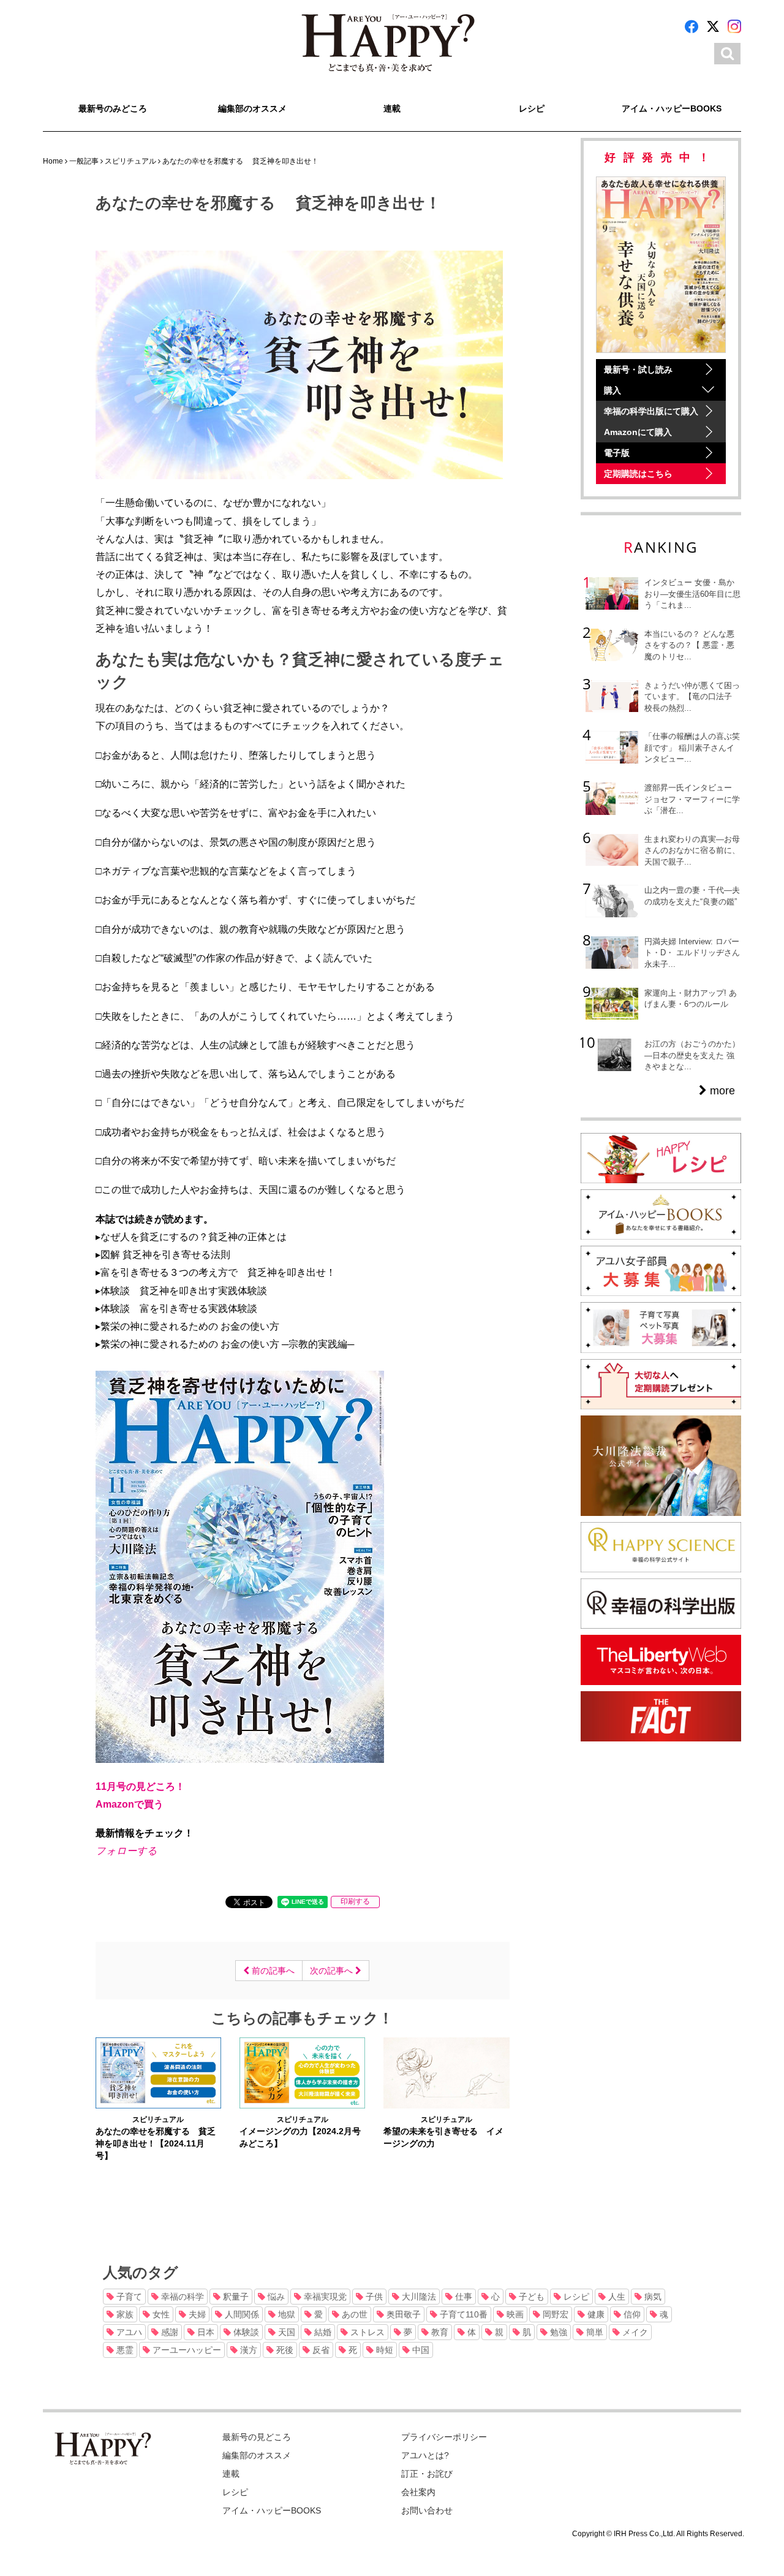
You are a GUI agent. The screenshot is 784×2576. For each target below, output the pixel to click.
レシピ (532, 108)
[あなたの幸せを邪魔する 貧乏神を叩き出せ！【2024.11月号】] (158, 2072)
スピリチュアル (158, 2120)
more (721, 1091)
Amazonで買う (130, 1804)
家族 (124, 2314)
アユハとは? (425, 2455)
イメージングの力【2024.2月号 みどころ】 (302, 2137)
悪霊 (124, 2350)
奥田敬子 (402, 2314)
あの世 (353, 2314)
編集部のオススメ (252, 108)
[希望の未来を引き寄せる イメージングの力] (446, 2072)
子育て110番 (462, 2314)
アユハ (128, 2332)
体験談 (245, 2332)
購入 (612, 390)
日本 (205, 2332)
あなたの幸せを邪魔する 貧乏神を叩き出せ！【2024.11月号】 (156, 2143)
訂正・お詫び (427, 2474)
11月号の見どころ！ (140, 1786)
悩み (275, 2297)
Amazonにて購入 (638, 432)
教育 (439, 2332)
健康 (595, 2314)
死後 (284, 2350)
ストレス (366, 2332)
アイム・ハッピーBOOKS (672, 108)
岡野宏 (554, 2314)
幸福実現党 (324, 2297)
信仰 (631, 2314)
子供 (373, 2297)
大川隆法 (418, 2297)
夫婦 (196, 2314)
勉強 (557, 2332)
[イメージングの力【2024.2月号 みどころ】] (302, 2072)
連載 (392, 108)
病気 (652, 2297)
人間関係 (241, 2314)
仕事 (462, 2297)
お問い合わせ (427, 2510)
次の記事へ (333, 1971)
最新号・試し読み (638, 369)
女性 (160, 2314)
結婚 (322, 2332)
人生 (616, 2297)
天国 (285, 2332)
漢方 (247, 2350)
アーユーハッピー (186, 2350)
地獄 (285, 2314)
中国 (420, 2350)
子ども (530, 2297)
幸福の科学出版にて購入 (651, 411)
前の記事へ (272, 1971)
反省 (320, 2350)
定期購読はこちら (638, 474)
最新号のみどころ (113, 108)
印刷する (355, 1901)
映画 (514, 2314)
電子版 (617, 453)
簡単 (594, 2332)
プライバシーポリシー (444, 2437)
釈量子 (235, 2297)
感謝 (168, 2332)
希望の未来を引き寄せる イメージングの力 (443, 2137)
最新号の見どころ (257, 2437)
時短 (383, 2350)
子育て (128, 2297)
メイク (634, 2332)
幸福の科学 (181, 2297)
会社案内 (418, 2492)
